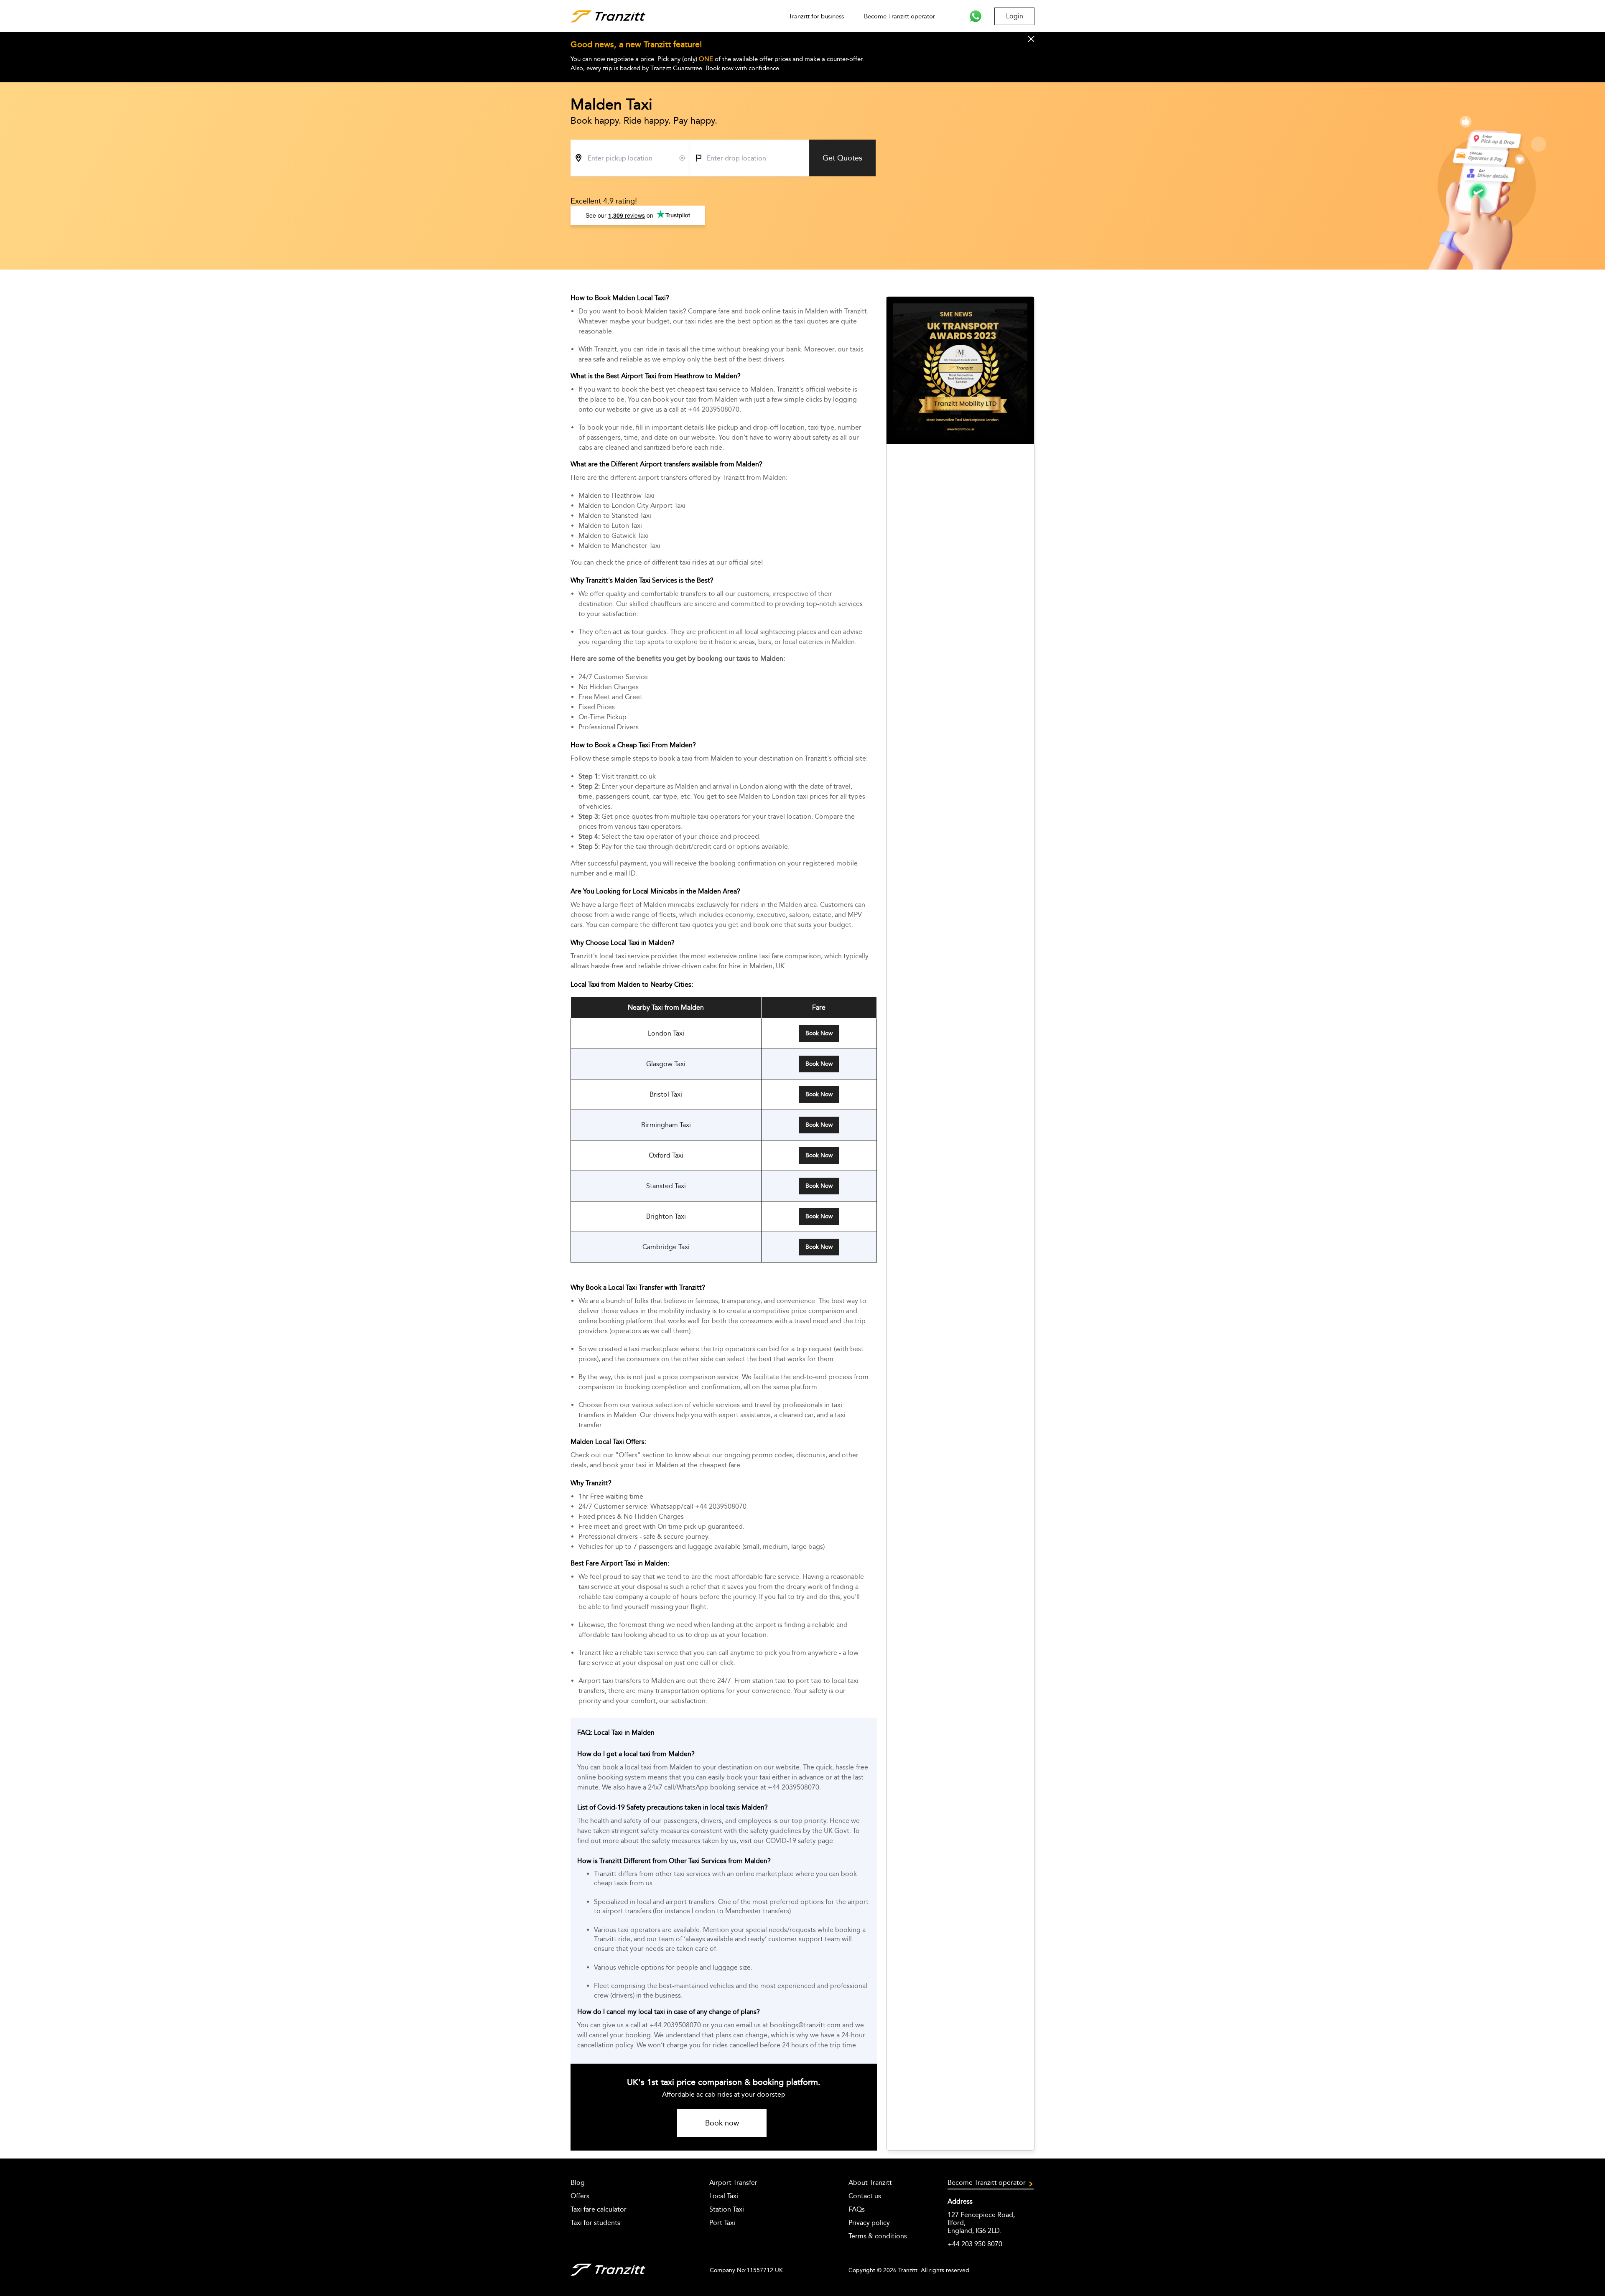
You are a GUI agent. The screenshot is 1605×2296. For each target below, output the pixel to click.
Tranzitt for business (816, 16)
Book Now (819, 1033)
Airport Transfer (733, 2183)
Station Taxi (727, 2209)
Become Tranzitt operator (899, 16)
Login (1015, 16)
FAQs (857, 2209)
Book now (722, 2123)
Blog (578, 2183)
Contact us (865, 2196)
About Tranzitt (870, 2183)
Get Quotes (842, 158)
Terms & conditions (878, 2236)
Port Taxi (722, 2223)
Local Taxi (724, 2196)
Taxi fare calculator (599, 2209)
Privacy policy (869, 2223)
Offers (580, 2196)
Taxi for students (595, 2223)
